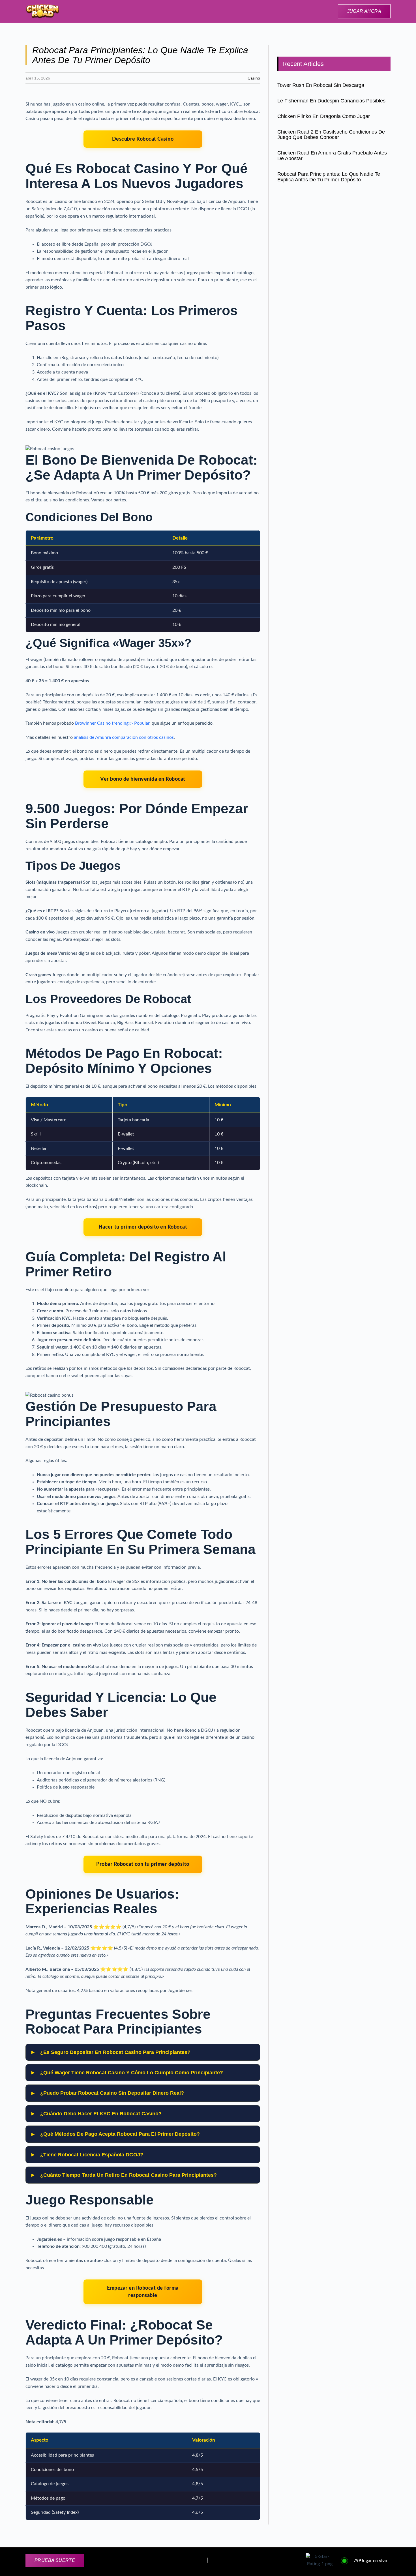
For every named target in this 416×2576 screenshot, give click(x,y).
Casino (254, 78)
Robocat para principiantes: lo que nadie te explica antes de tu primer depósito (329, 177)
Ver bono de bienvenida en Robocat (143, 779)
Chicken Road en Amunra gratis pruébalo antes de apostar (332, 156)
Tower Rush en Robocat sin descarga (321, 85)
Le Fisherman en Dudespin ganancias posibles (331, 101)
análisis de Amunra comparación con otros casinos (124, 737)
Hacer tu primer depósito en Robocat (143, 1227)
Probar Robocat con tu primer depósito (143, 1864)
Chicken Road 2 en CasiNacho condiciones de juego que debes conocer (331, 135)
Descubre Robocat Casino (143, 139)
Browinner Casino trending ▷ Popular (112, 723)
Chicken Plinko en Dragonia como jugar (324, 116)
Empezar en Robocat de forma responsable (143, 2292)
